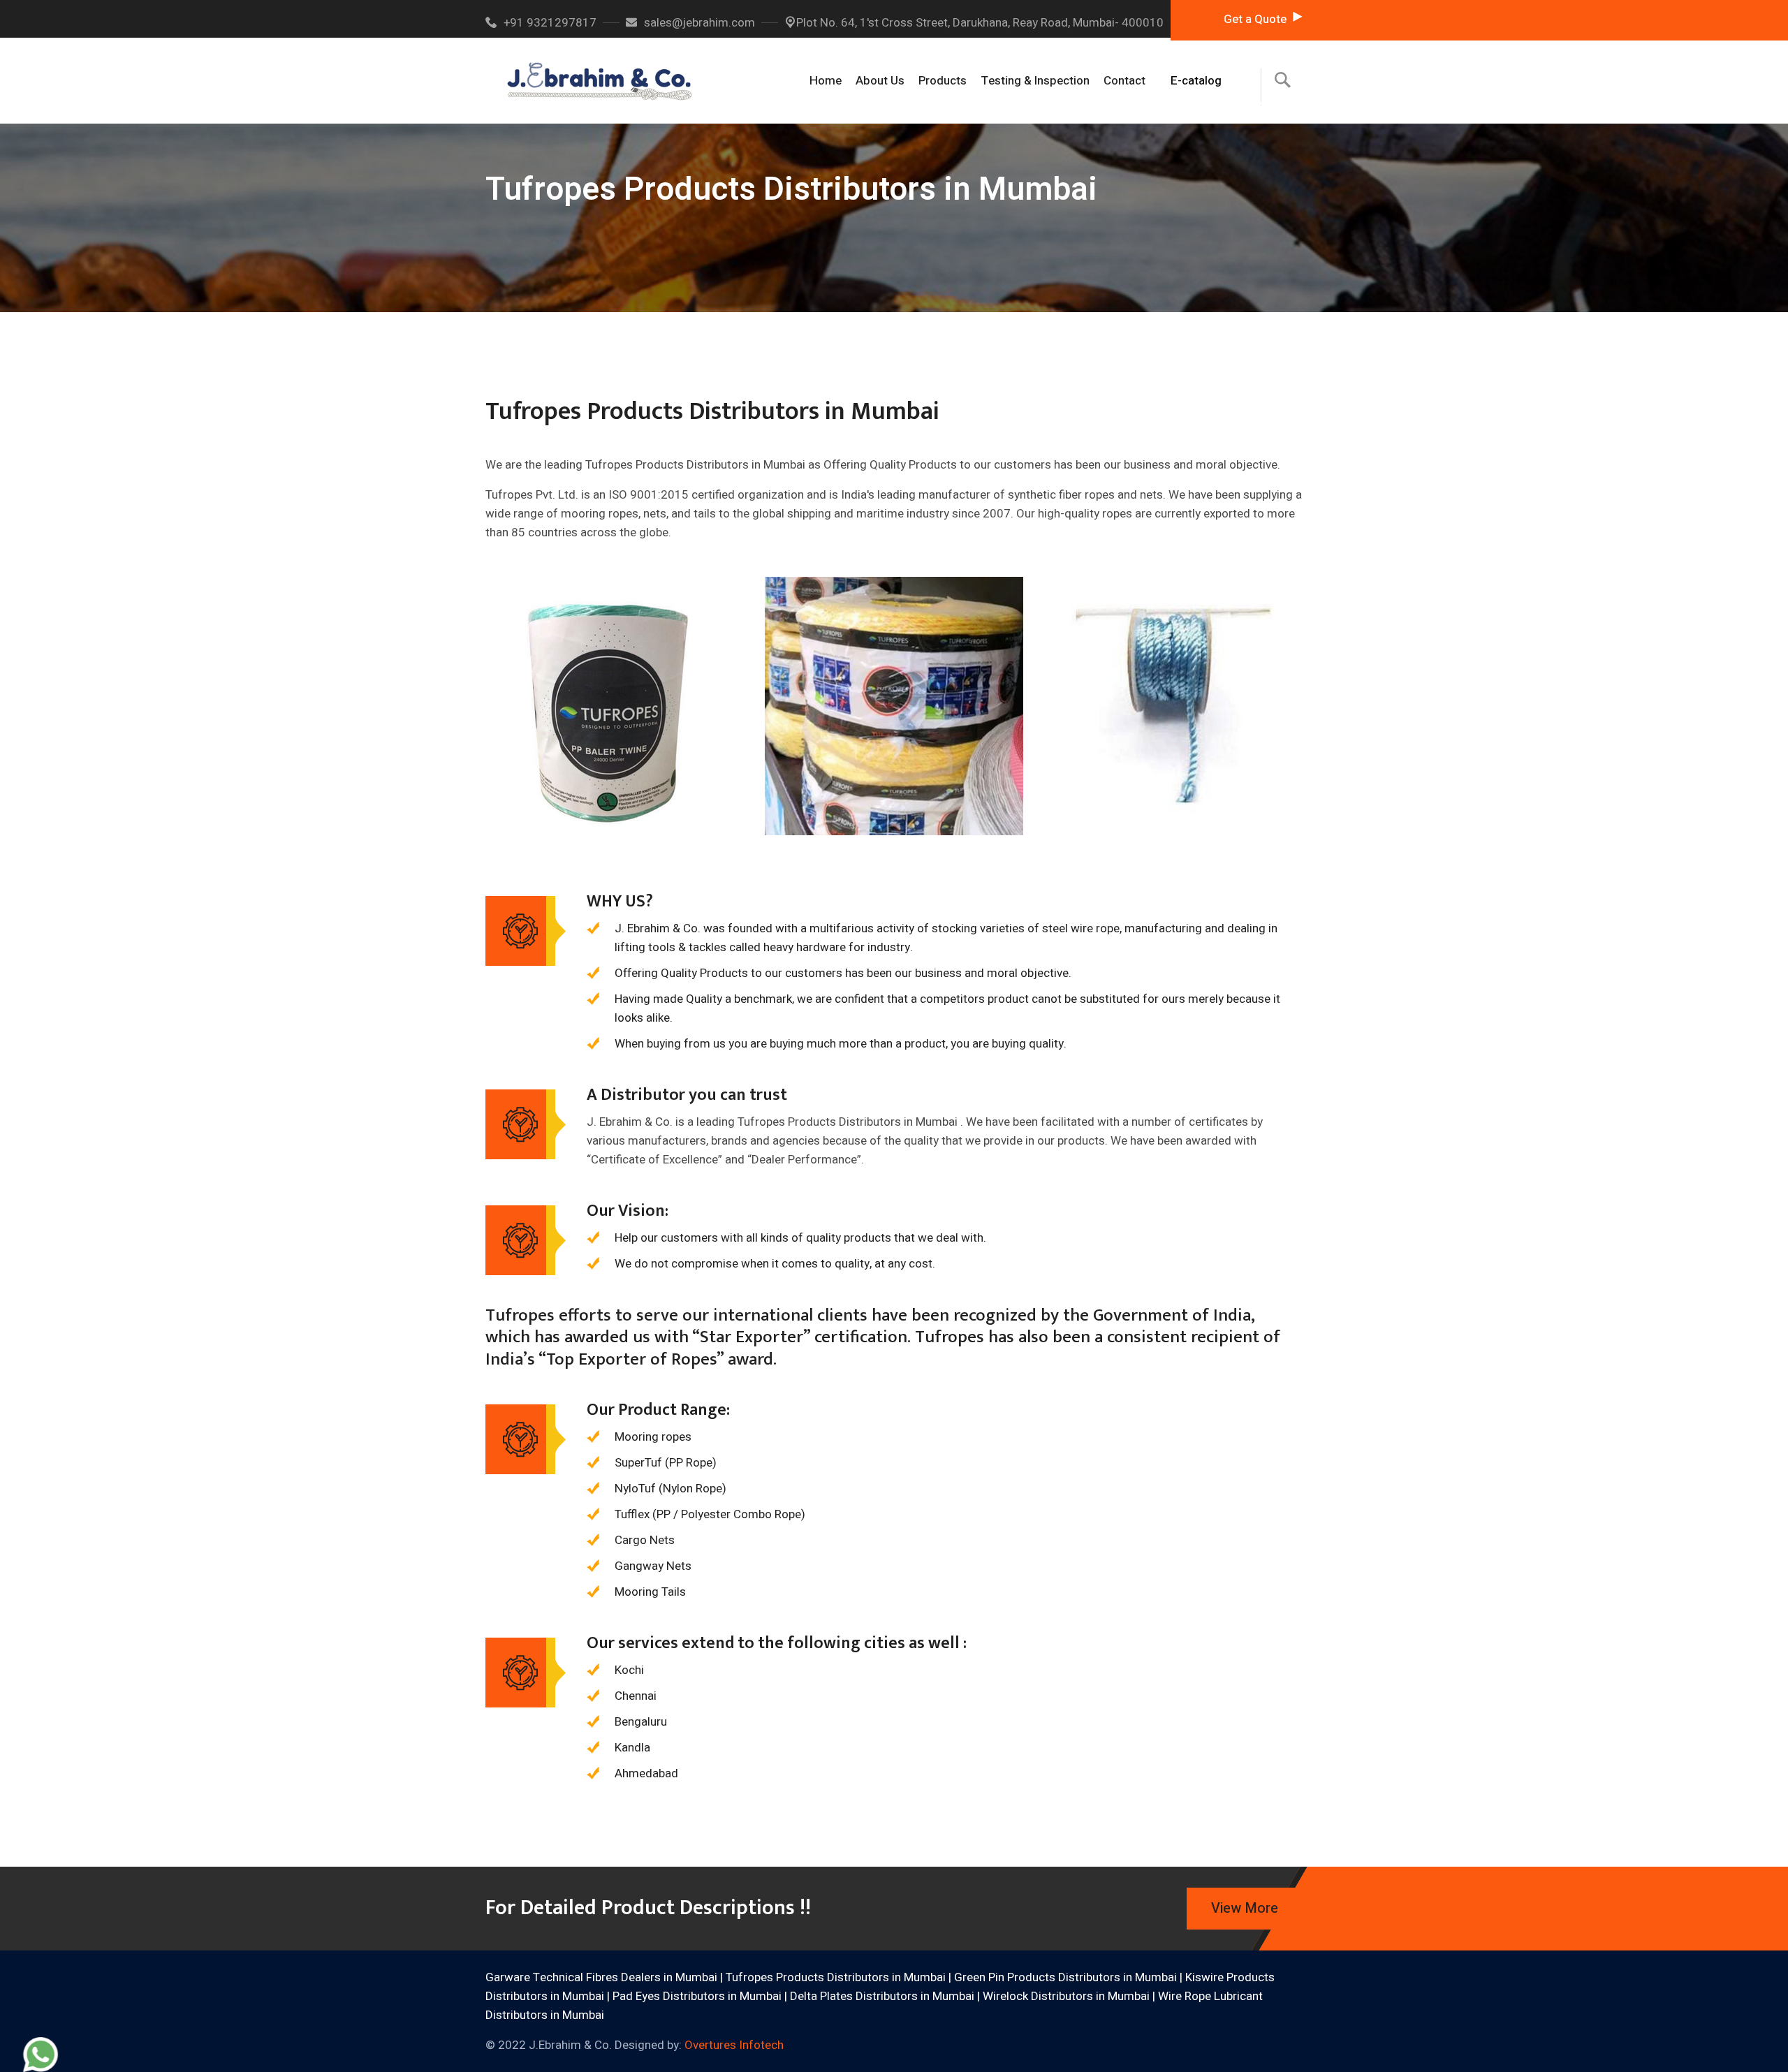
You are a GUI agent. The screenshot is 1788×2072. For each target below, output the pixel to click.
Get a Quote (1255, 19)
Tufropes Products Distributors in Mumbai (836, 1977)
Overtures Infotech (734, 2045)
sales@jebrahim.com (699, 23)
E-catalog (1196, 81)
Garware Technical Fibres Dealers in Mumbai (601, 1977)
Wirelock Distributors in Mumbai (1066, 1996)
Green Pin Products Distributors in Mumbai (1065, 1977)
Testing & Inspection (1035, 81)
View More (1245, 1908)
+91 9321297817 (550, 23)
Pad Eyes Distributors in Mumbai (697, 1996)
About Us (880, 81)
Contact (1124, 81)
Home (826, 81)
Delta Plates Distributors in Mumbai (882, 1996)
